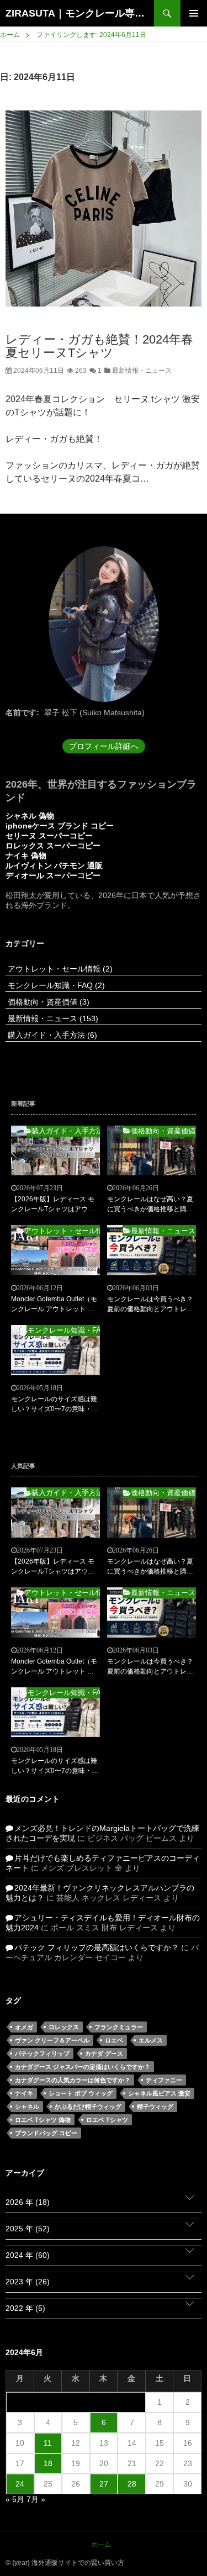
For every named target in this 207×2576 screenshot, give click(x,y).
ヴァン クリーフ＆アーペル (52, 2040)
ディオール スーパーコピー (53, 875)
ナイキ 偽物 (26, 856)
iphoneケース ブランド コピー (60, 826)
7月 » (36, 2499)
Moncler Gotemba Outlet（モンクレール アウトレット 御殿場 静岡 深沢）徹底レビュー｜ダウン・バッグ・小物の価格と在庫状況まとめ (54, 1305)
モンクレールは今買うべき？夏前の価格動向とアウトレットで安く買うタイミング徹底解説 (150, 1305)
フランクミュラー (119, 2027)
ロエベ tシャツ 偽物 (43, 2120)
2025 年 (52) (28, 2229)
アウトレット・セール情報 (59, 969)
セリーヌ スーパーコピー (49, 836)
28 (132, 2484)
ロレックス (64, 2027)
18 (48, 2463)
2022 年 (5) (25, 2308)
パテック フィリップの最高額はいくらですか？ (97, 1947)
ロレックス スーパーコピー (53, 846)
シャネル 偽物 (30, 816)
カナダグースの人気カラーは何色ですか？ (73, 2080)
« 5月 (15, 2499)
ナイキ (24, 2093)
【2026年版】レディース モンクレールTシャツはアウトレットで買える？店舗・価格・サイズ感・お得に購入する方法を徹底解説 (54, 1205)
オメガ (24, 2027)
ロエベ (114, 2040)
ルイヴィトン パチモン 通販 (54, 865)
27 (104, 2484)
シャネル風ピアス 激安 (159, 2093)
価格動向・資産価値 (47, 1002)
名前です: (22, 712)
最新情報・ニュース (141, 371)
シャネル (27, 2107)
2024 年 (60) (28, 2255)
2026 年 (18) (28, 2202)
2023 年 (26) (28, 2282)
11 (48, 2443)
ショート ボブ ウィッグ (81, 2093)
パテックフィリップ (42, 2054)
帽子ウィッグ (155, 2107)
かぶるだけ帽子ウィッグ (88, 2107)
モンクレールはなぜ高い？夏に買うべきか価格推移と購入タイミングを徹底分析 (150, 1205)
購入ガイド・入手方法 (51, 1035)
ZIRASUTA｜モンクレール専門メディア (80, 13)
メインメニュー (194, 13)
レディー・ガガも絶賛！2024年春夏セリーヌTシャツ (99, 346)
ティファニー (164, 2080)
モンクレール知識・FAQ (55, 985)
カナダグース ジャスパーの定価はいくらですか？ (83, 2067)
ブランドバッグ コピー (46, 2133)
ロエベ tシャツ (107, 2120)
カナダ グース (104, 2054)
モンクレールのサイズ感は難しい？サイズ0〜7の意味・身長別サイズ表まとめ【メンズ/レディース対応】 (55, 1405)
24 (20, 2484)
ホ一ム (101, 2545)
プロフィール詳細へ (104, 746)
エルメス (151, 2040)
